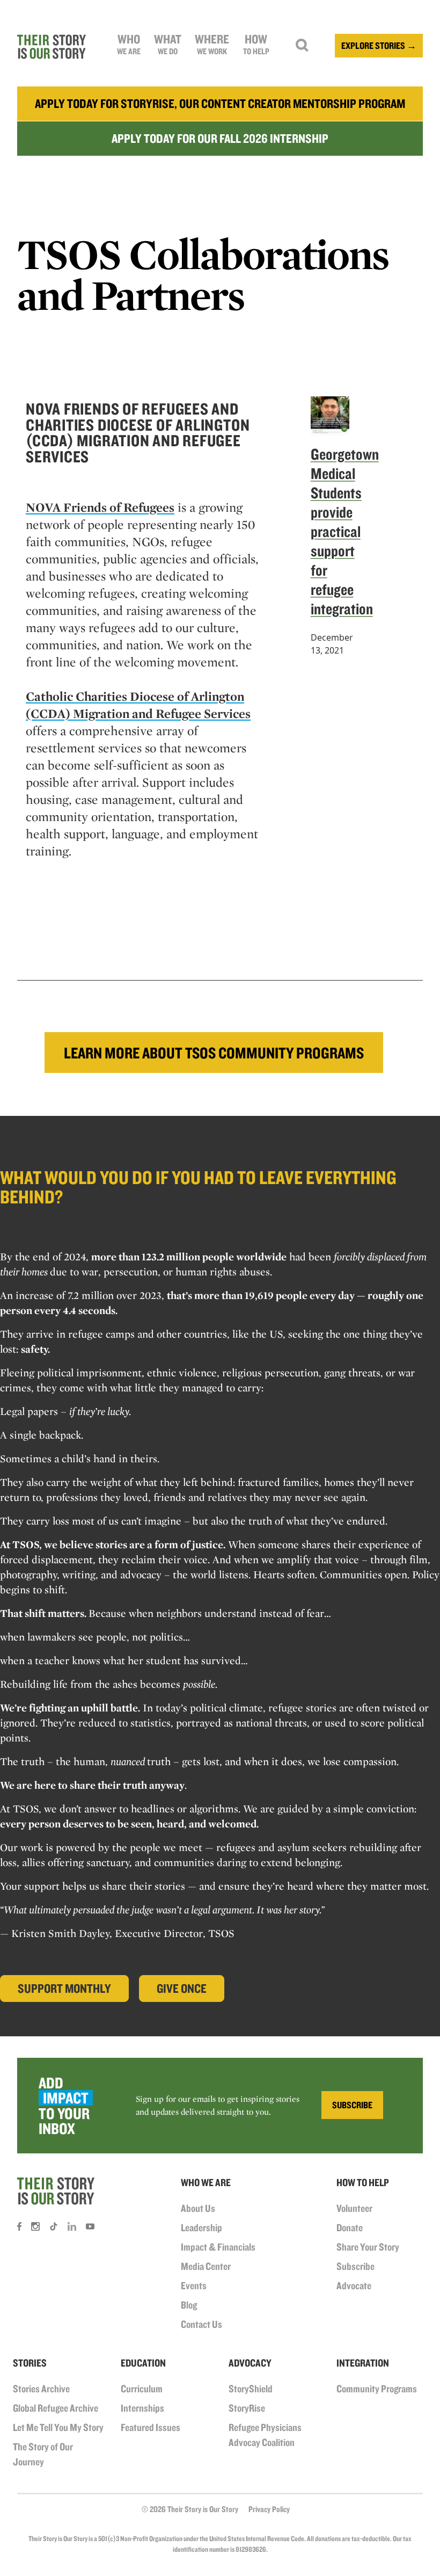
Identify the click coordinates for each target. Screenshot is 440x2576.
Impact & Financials (218, 2247)
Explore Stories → (379, 45)
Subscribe (355, 2266)
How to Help (363, 2182)
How (256, 44)
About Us (198, 2208)
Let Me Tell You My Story (58, 2427)
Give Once (182, 1988)
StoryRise (247, 2408)
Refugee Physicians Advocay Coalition (265, 2435)
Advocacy (250, 2363)
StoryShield (251, 2389)
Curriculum (142, 2389)
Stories (30, 2363)
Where (212, 44)
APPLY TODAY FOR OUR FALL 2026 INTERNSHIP (220, 138)
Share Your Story (368, 2247)
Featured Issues (151, 2427)
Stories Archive (41, 2389)
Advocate (354, 2285)
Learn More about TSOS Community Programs (214, 1053)
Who (129, 44)
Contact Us (201, 2324)
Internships (142, 2408)
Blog (189, 2305)
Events (194, 2285)
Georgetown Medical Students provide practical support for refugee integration (345, 531)
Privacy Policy (269, 2509)
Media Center (206, 2266)
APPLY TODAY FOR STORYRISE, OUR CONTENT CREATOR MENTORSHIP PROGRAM (220, 103)
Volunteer (354, 2208)
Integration (363, 2363)
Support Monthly (64, 1988)
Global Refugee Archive (56, 2408)
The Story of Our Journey (43, 2454)
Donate (350, 2227)
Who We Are (206, 2182)
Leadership (201, 2227)
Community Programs (377, 2389)
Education (143, 2363)
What (168, 44)
